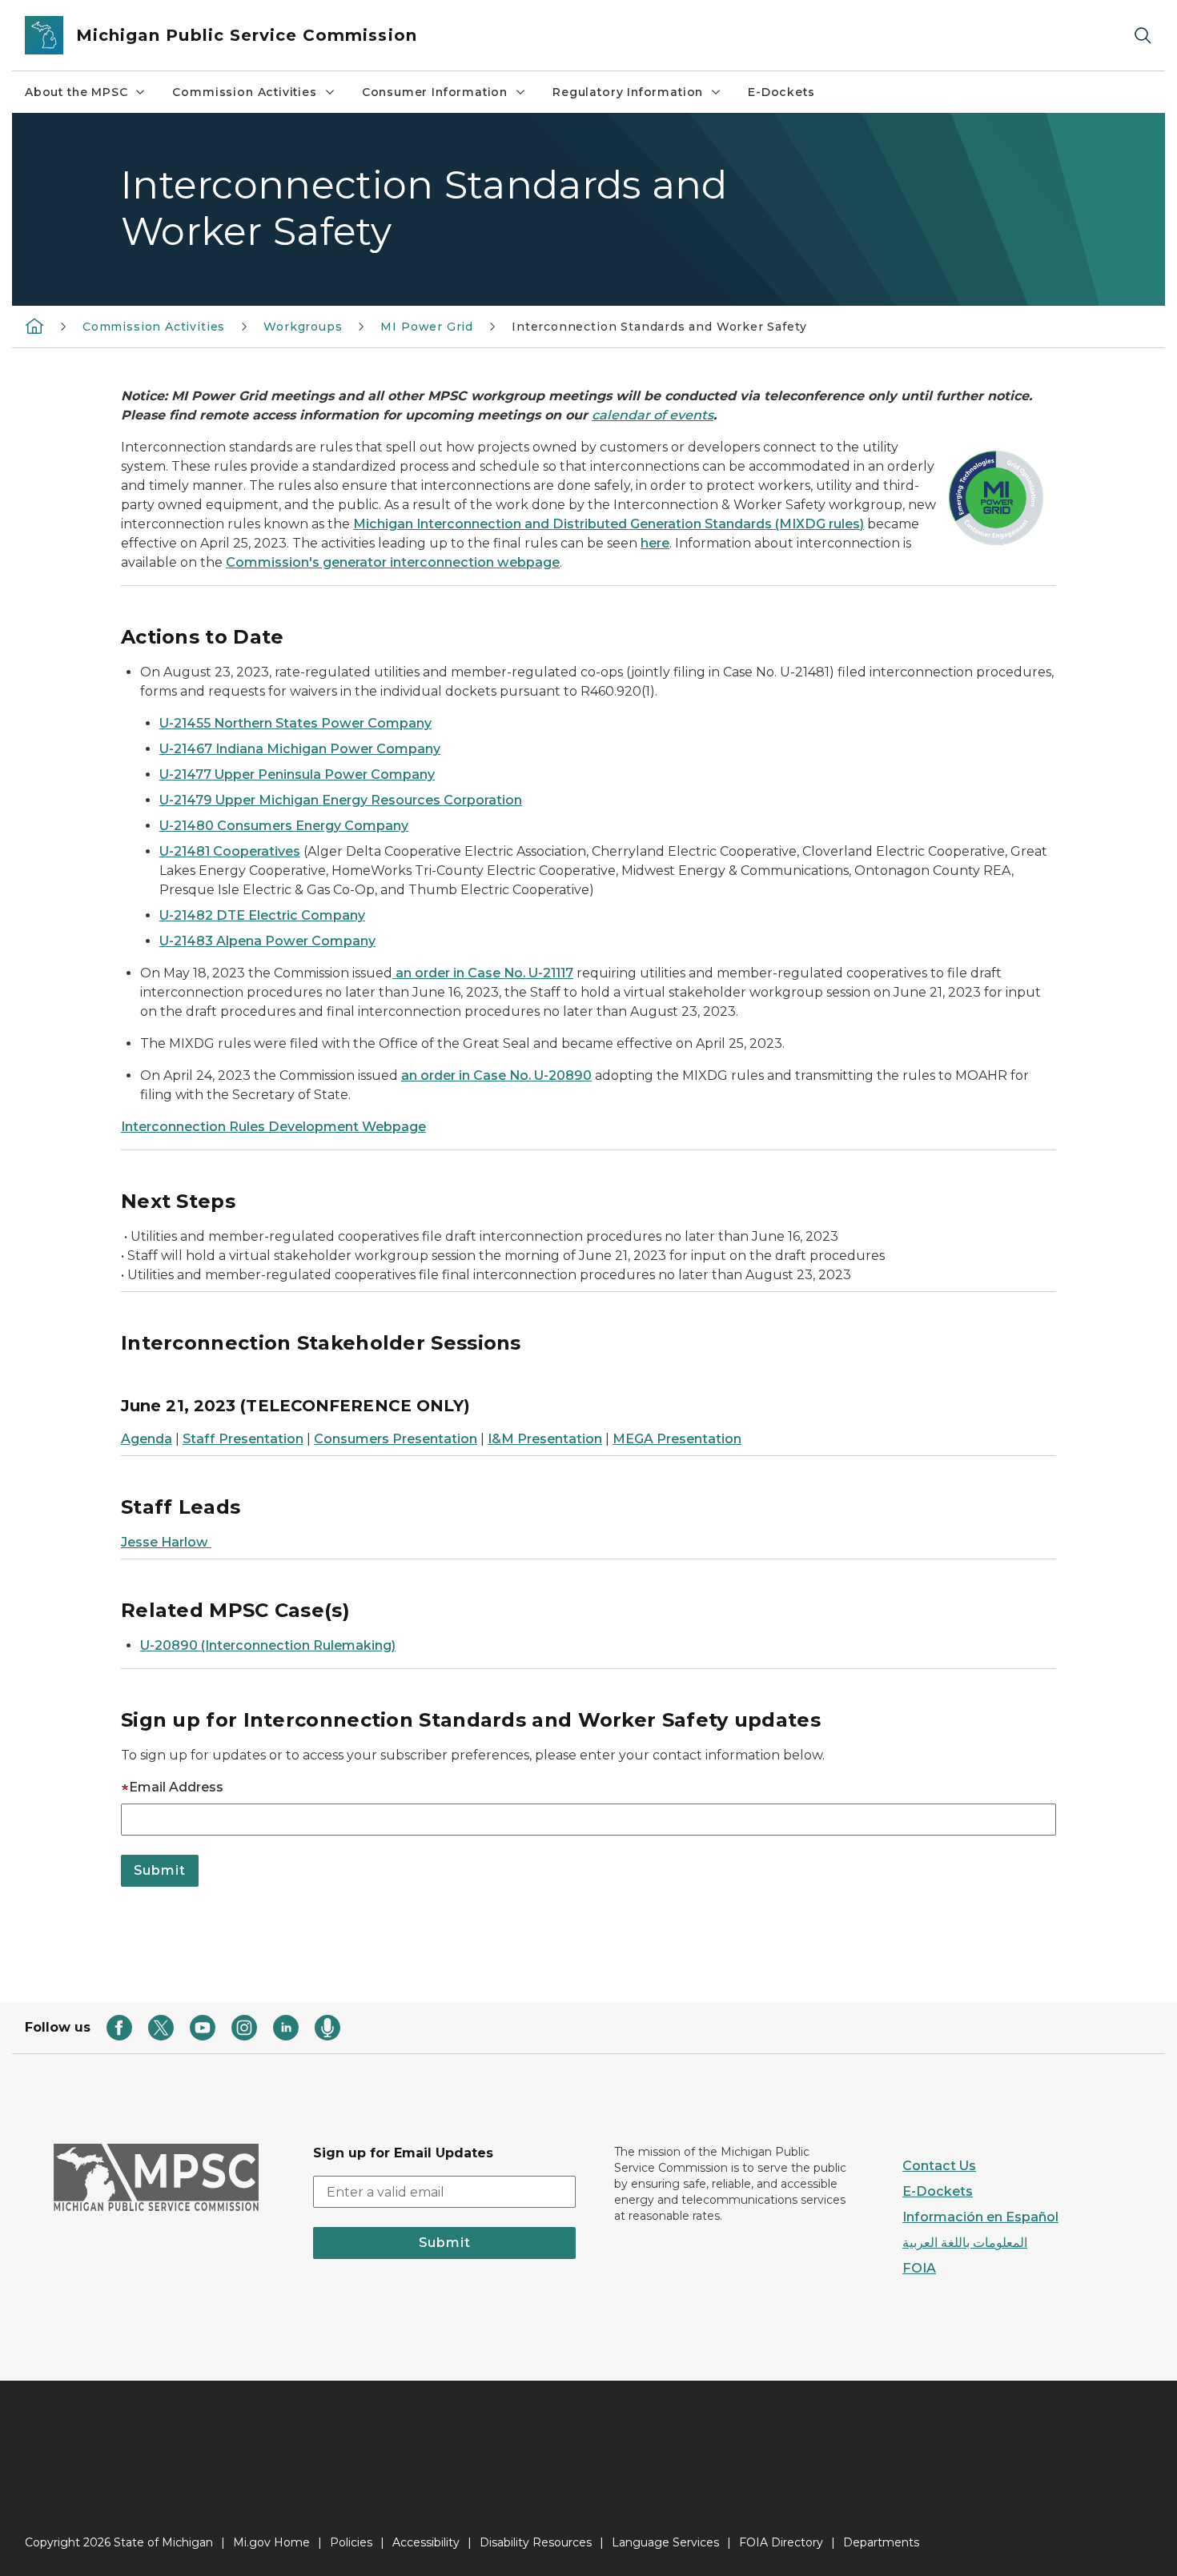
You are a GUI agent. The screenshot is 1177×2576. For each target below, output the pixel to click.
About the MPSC (76, 92)
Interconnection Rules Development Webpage (273, 1127)
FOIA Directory (781, 2542)
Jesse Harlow (166, 1542)
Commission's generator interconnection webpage (393, 562)
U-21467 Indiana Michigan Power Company (300, 749)
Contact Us (939, 2166)
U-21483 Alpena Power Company (267, 941)
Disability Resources (536, 2542)
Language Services (665, 2542)
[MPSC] (34, 326)
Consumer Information (435, 92)
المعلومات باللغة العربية (965, 2243)
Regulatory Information (628, 92)
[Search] (1143, 36)
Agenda (147, 1439)
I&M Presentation (545, 1439)
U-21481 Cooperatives (230, 851)
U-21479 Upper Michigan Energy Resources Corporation (341, 800)
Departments (881, 2542)
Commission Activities (244, 92)
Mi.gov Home (271, 2542)
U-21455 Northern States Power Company (295, 723)
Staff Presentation (243, 1439)
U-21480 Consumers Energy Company (284, 826)
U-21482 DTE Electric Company (262, 915)
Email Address (176, 1787)
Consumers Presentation (396, 1439)
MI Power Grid (427, 327)
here (655, 543)
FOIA (919, 2268)
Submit (445, 2243)
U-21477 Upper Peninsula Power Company (297, 774)
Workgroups (303, 327)
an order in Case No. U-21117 (483, 973)
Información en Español (980, 2217)
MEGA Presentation (677, 1439)
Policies (351, 2542)
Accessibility (426, 2542)
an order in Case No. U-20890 (496, 1075)
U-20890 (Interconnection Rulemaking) (268, 1645)
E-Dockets (781, 92)
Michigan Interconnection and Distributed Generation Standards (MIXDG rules (607, 524)
